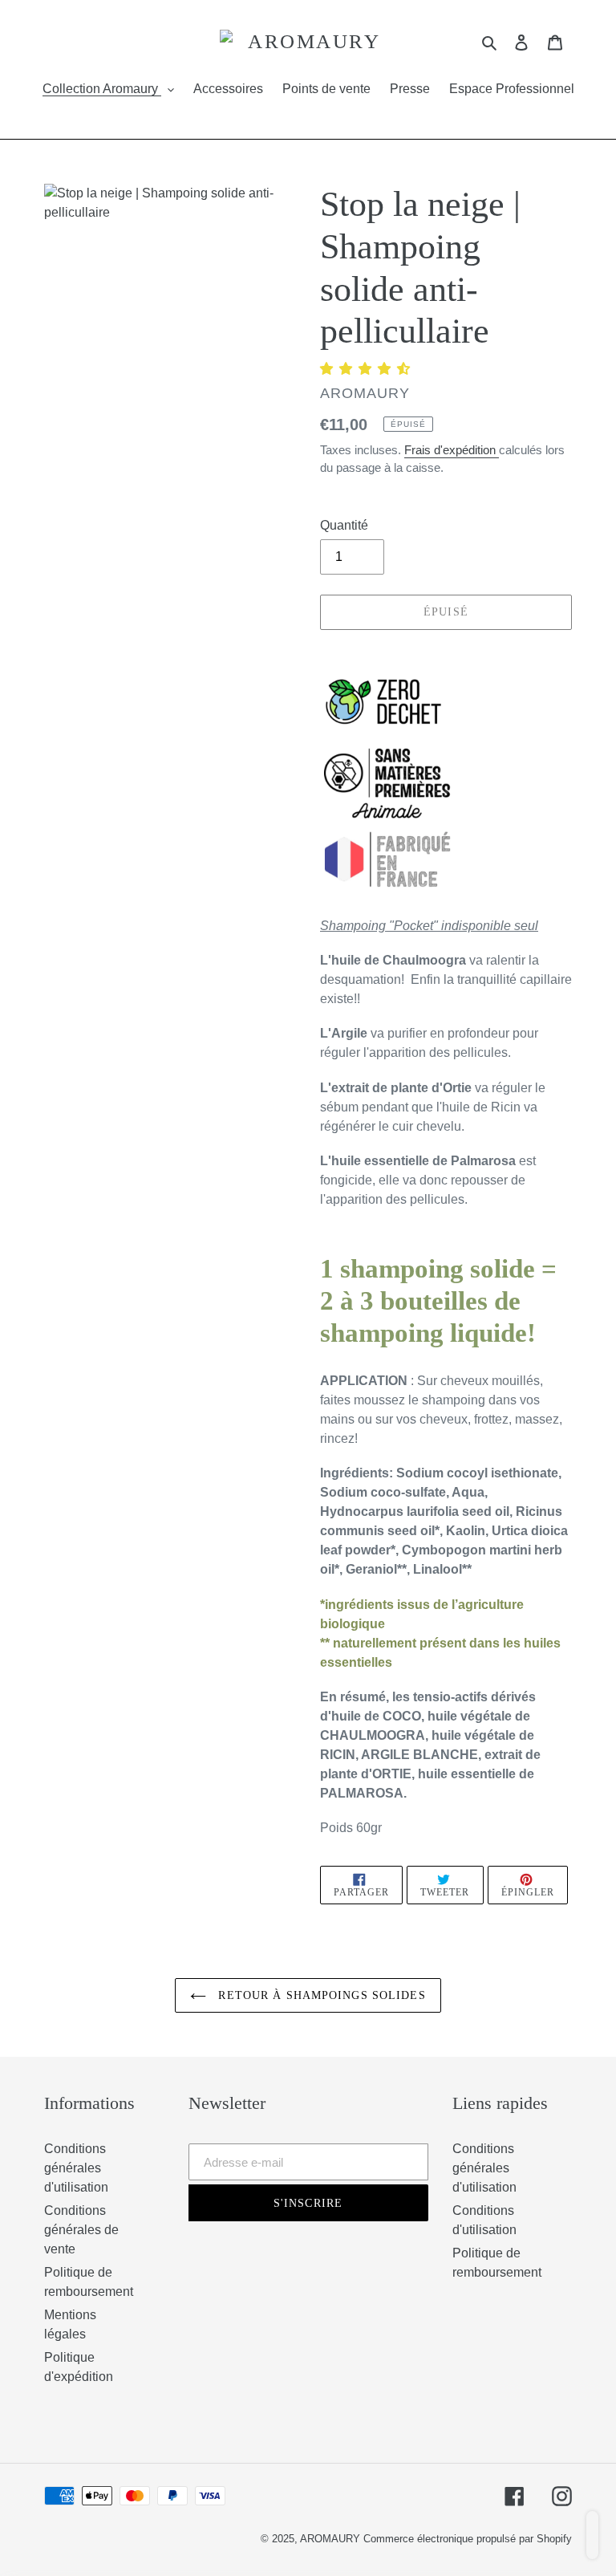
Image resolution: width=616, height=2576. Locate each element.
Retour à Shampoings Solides (320, 1995)
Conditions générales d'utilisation (76, 2168)
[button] (367, 369)
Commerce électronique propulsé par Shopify (468, 2539)
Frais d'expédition (452, 450)
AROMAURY (332, 2539)
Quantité (344, 525)
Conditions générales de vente (81, 2230)
